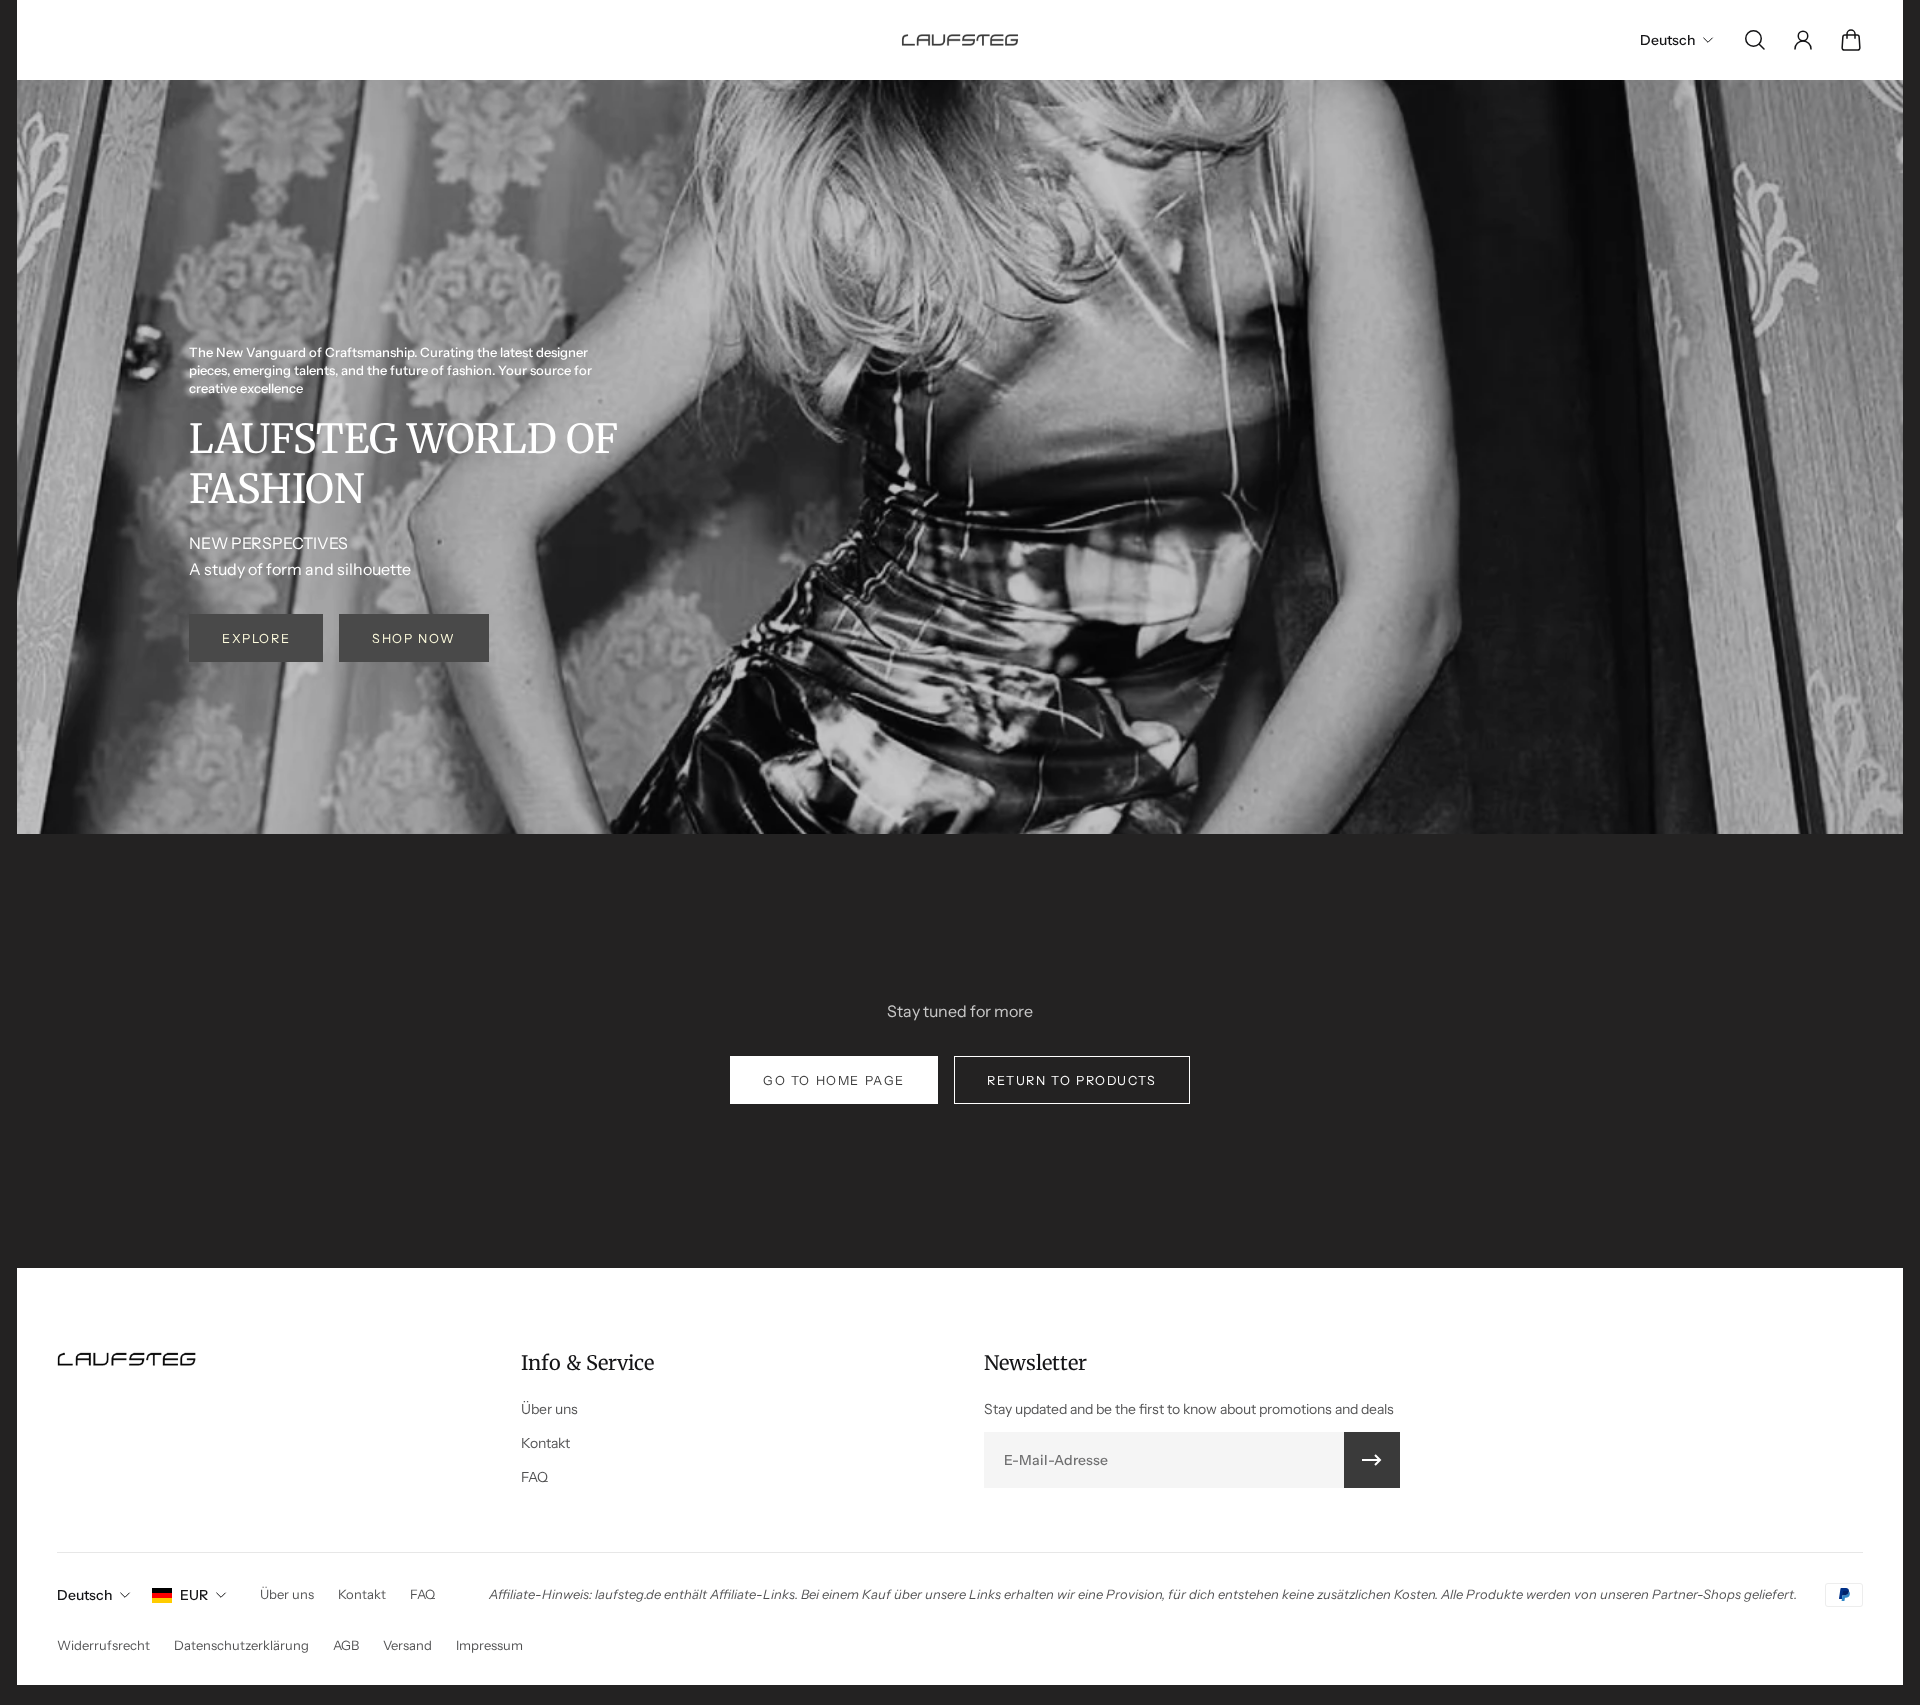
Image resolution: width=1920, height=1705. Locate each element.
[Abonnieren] (1372, 1460)
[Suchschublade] (1755, 40)
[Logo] (960, 39)
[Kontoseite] (1803, 40)
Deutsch (84, 1595)
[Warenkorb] (1851, 40)
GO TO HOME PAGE (834, 1080)
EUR (194, 1595)
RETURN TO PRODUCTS (1072, 1080)
